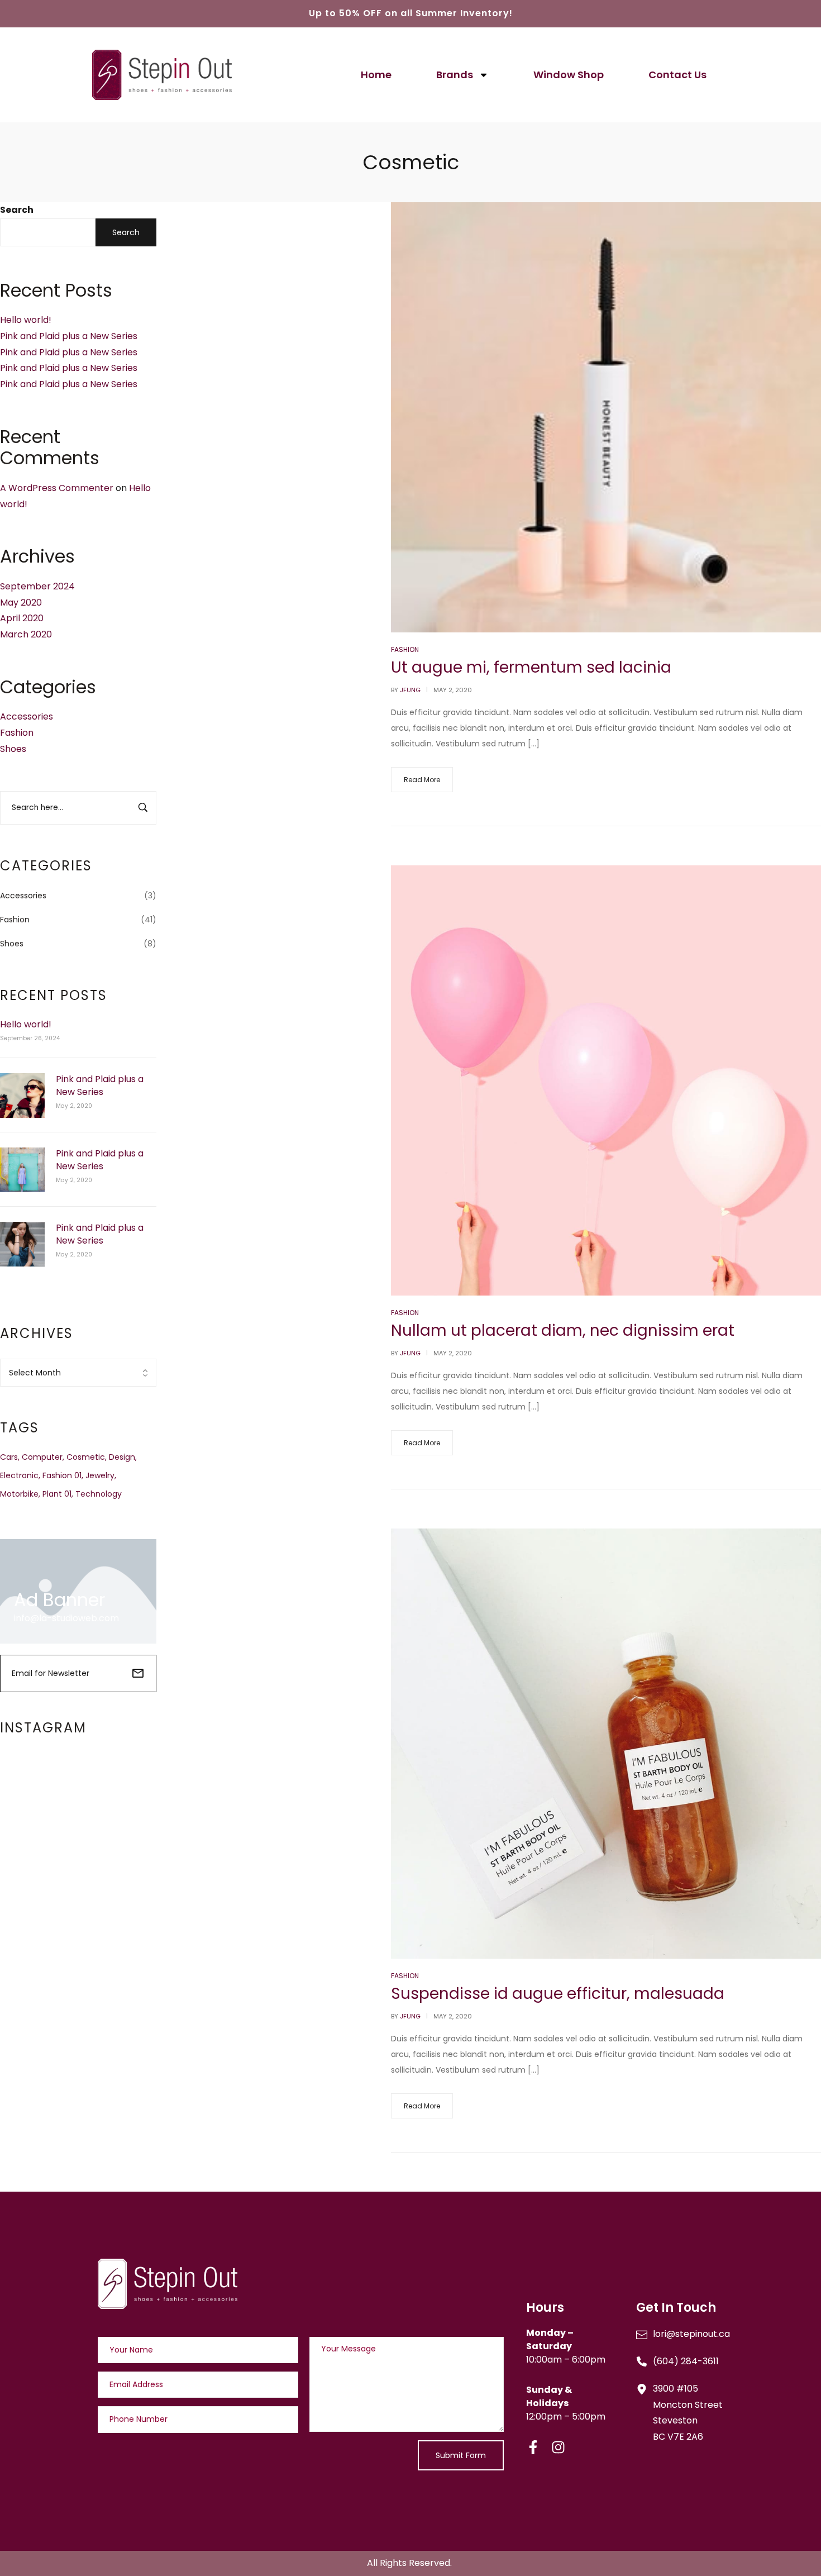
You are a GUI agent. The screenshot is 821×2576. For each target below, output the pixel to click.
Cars (9, 1457)
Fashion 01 (62, 1475)
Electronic (19, 1475)
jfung (410, 690)
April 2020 (22, 618)
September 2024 (37, 586)
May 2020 (21, 603)
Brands (455, 75)
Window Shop (569, 75)
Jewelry (100, 1475)
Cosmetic (86, 1457)
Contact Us (677, 75)
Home (376, 75)
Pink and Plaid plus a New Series (69, 336)
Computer (42, 1457)
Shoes (13, 749)
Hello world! (26, 320)
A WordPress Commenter (57, 488)
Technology (99, 1494)
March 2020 (26, 634)
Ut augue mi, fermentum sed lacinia (531, 667)
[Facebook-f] (533, 2447)
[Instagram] (558, 2447)
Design (122, 1457)
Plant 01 (57, 1494)
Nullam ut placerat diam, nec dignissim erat (563, 1330)
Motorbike (19, 1494)
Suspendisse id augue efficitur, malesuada (558, 1994)
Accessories (27, 716)
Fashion (17, 733)
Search (17, 210)
